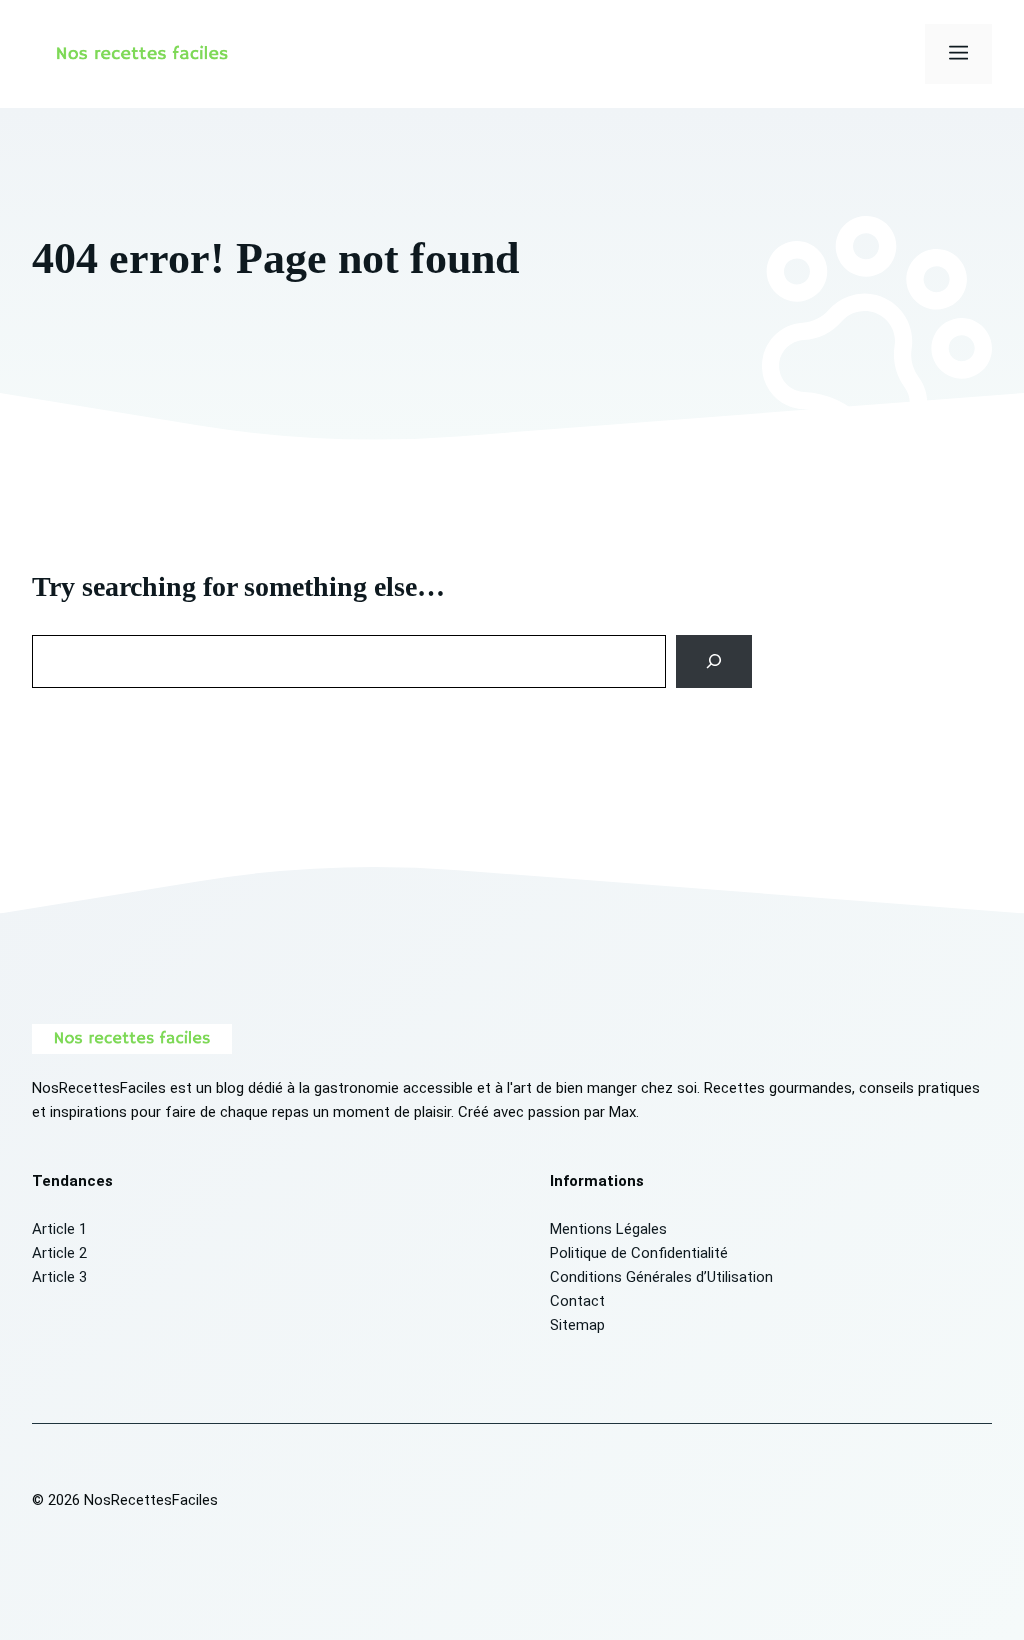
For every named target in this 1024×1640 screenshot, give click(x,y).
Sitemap (577, 1325)
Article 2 (59, 1253)
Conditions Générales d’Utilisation (661, 1277)
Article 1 (59, 1229)
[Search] (714, 661)
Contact (577, 1301)
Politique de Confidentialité (639, 1253)
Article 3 (59, 1277)
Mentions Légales (608, 1229)
